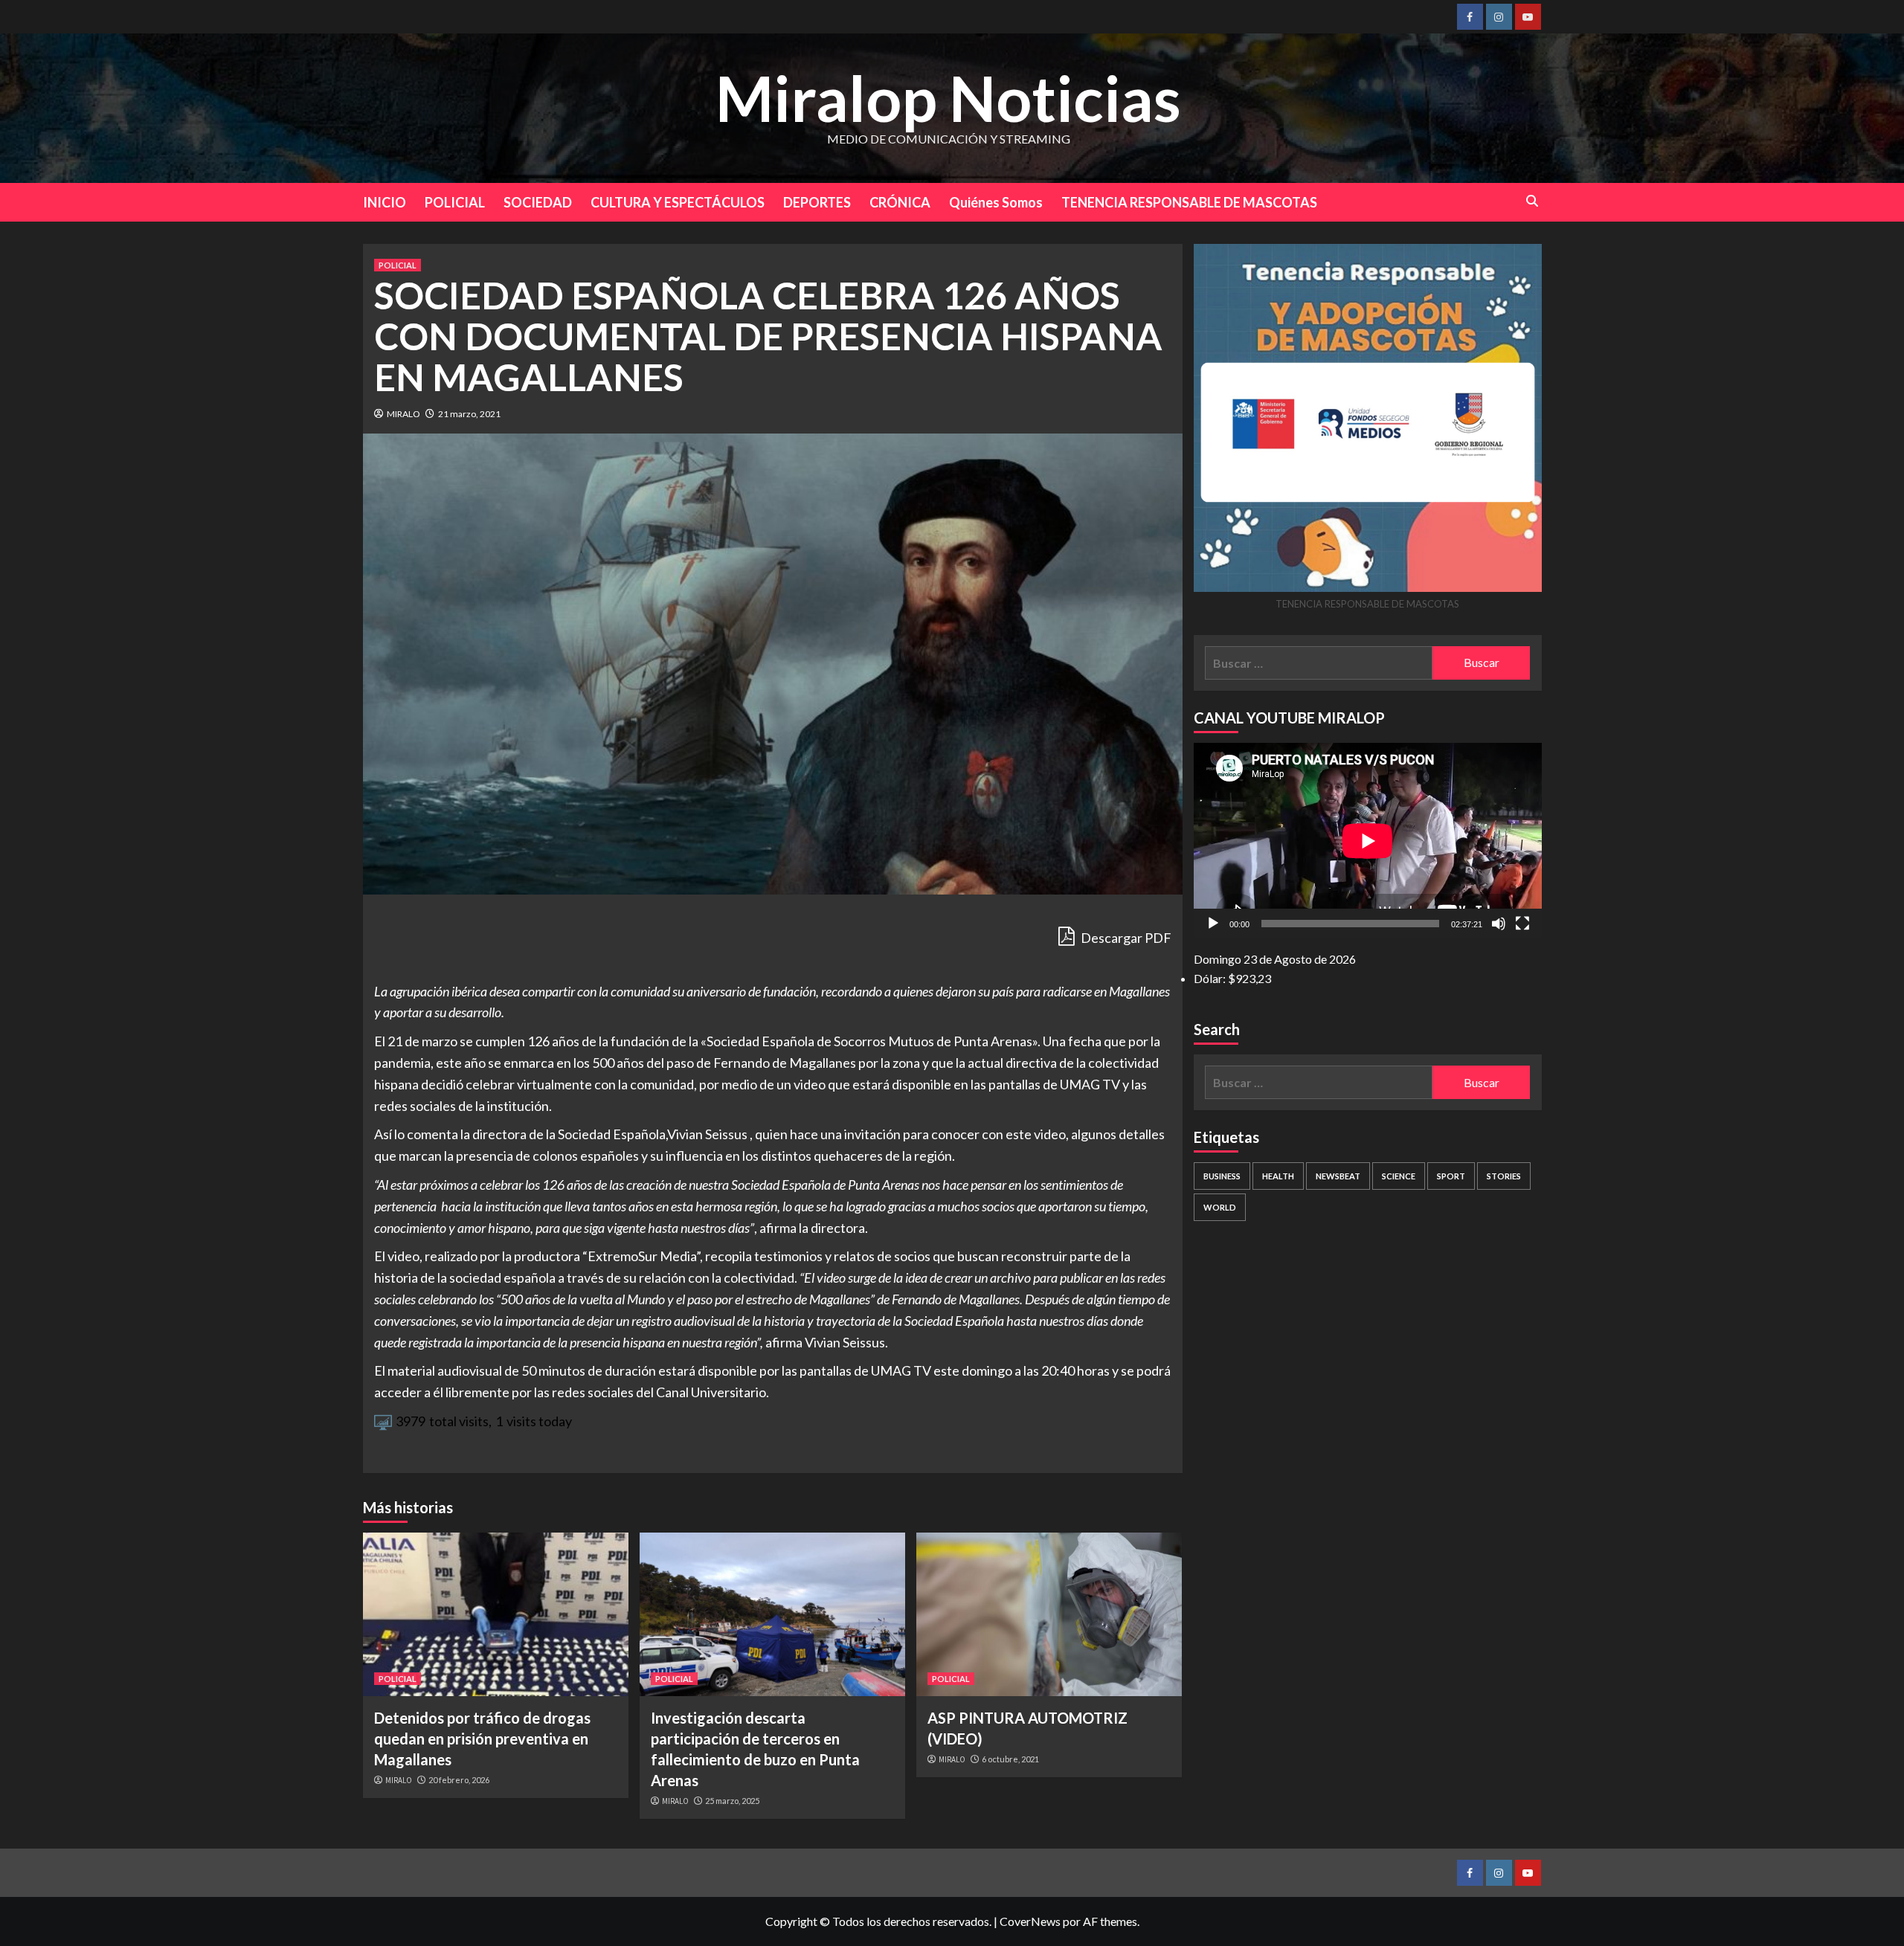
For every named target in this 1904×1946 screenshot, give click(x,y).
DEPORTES (817, 202)
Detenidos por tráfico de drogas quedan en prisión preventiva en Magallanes (482, 1739)
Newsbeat (1338, 1176)
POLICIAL (455, 202)
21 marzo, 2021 (469, 414)
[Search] (1532, 201)
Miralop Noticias (948, 98)
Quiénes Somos (996, 202)
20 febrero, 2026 (459, 1780)
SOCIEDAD (538, 202)
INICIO (385, 202)
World (1220, 1207)
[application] (1368, 841)
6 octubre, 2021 (1010, 1759)
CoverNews (1030, 1921)
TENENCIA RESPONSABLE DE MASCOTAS (1189, 202)
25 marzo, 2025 (732, 1801)
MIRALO (403, 414)
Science (1399, 1176)
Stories (1504, 1176)
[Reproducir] (1213, 924)
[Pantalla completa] (1522, 924)
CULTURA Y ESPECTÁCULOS (678, 202)
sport (1451, 1176)
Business (1222, 1176)
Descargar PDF (1125, 938)
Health (1278, 1176)
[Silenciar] (1499, 924)
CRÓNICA (900, 202)
